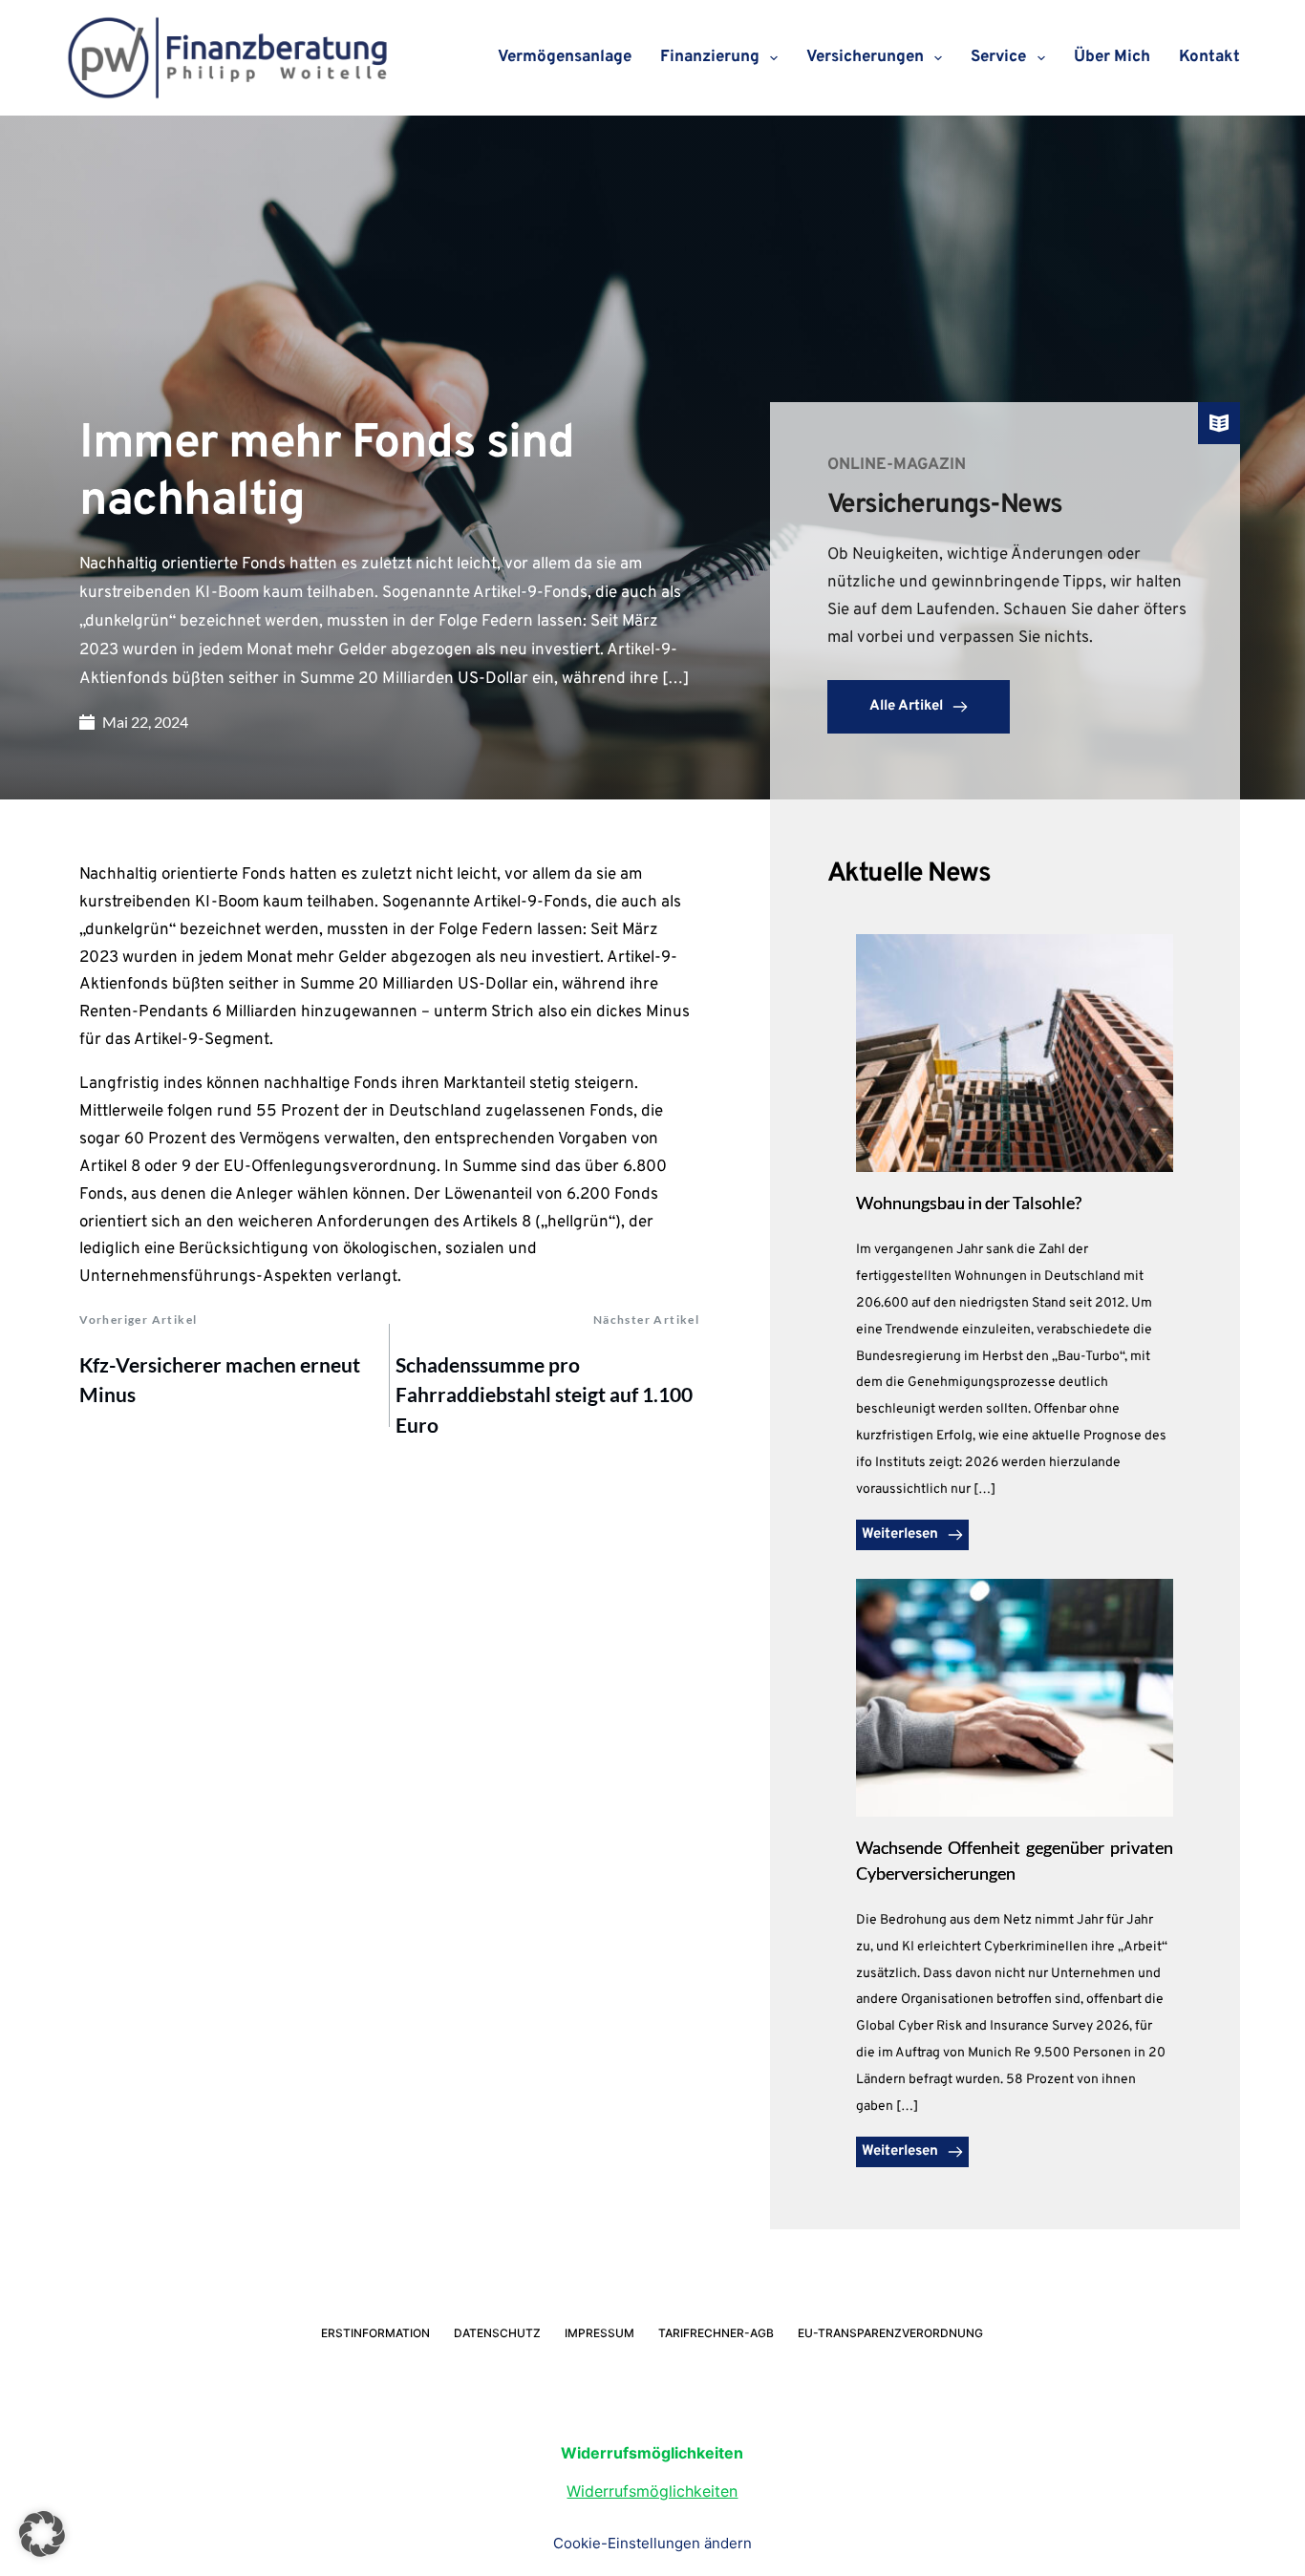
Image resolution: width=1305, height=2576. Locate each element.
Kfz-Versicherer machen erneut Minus (220, 1380)
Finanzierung (710, 57)
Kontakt (1209, 57)
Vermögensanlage (565, 57)
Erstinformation (375, 2333)
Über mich (1112, 57)
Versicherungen (865, 57)
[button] (42, 2534)
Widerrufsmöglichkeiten (652, 2491)
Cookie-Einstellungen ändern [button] (652, 2543)
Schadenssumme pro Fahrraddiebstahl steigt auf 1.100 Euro (544, 1394)
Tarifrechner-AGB (716, 2333)
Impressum (599, 2333)
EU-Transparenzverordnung (890, 2333)
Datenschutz (497, 2333)
